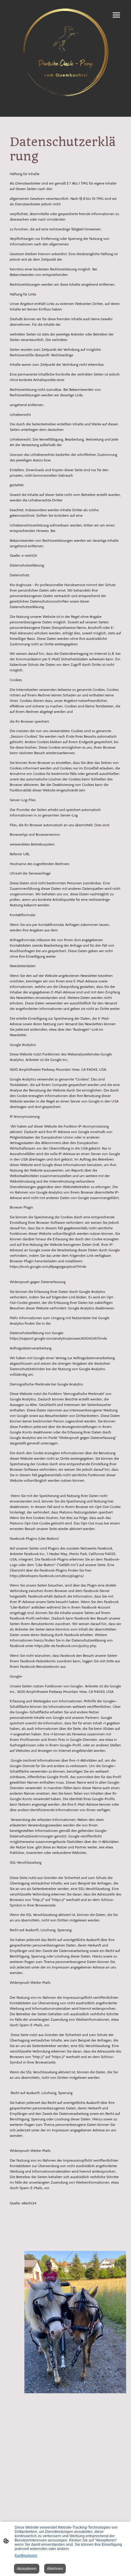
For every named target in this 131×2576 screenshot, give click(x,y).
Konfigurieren (26, 2556)
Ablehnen (55, 2569)
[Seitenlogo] (65, 52)
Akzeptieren (27, 2569)
